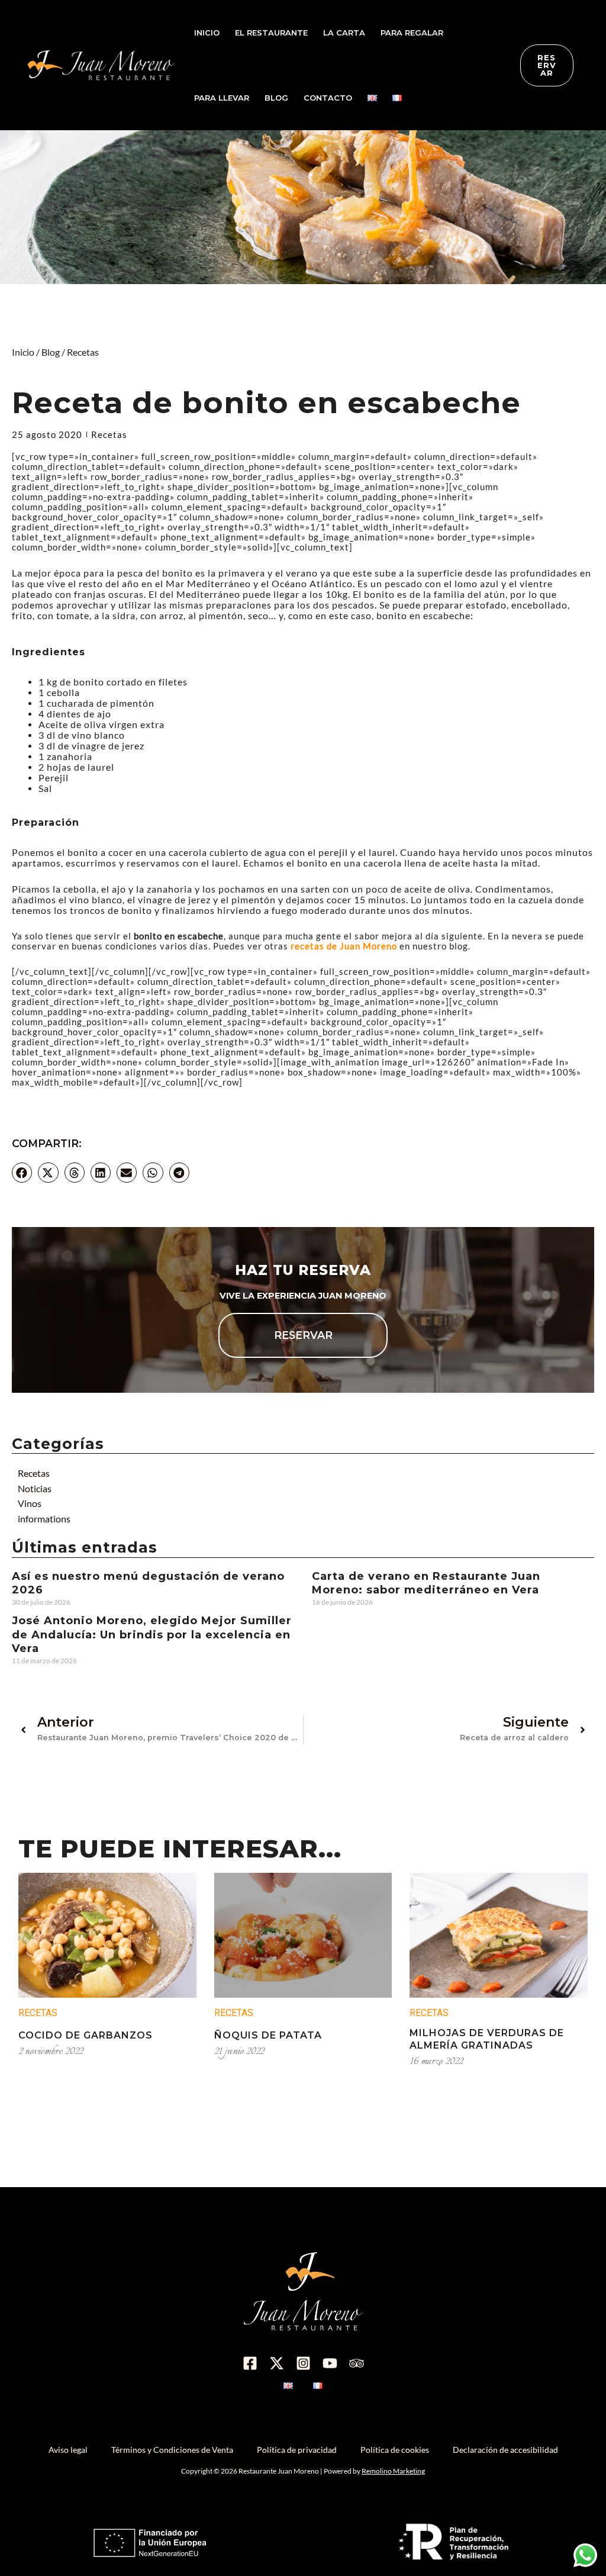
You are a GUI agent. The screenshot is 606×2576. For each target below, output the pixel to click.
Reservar (303, 1335)
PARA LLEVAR (222, 98)
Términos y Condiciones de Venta (172, 2450)
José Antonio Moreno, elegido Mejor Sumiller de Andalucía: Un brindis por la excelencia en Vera (152, 1635)
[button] (22, 1173)
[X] (277, 2363)
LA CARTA (344, 33)
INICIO (207, 33)
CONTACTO (328, 98)
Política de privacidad (297, 2450)
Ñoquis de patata (268, 2035)
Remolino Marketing (393, 2471)
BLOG (276, 98)
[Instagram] (303, 2363)
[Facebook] (250, 2363)
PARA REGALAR (412, 33)
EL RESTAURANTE (271, 33)
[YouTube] (330, 2363)
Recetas (83, 352)
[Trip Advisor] (357, 2363)
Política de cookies (395, 2450)
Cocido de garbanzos (86, 2035)
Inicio (23, 352)
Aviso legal (68, 2450)
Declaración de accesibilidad (505, 2450)
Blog (51, 352)
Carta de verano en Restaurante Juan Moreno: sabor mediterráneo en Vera (426, 1583)
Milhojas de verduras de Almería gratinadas (487, 2039)
